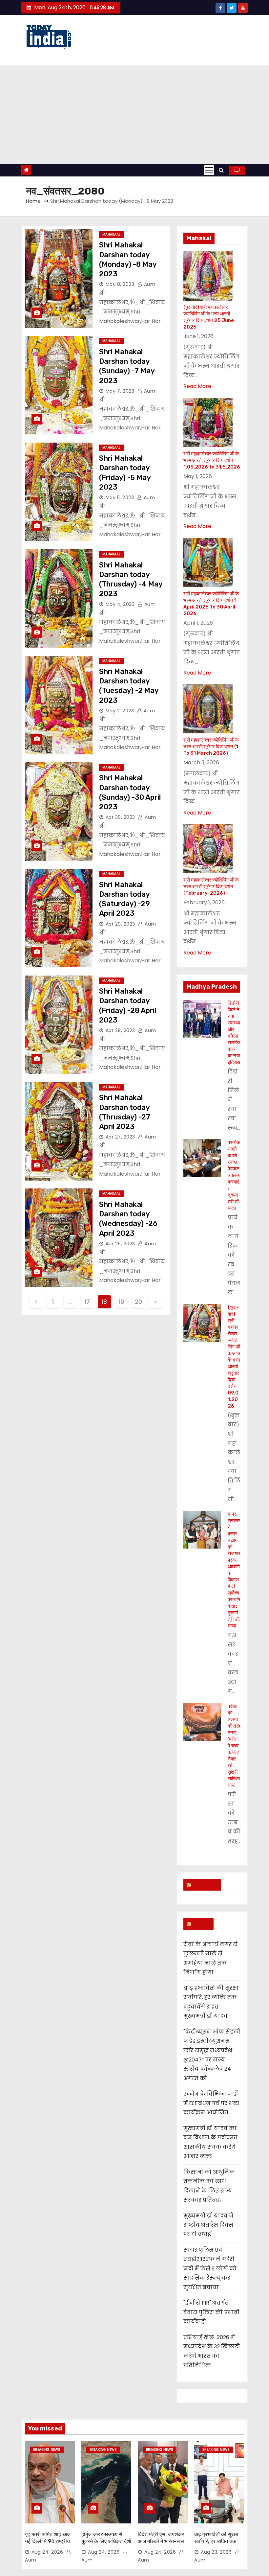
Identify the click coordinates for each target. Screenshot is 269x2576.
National (205, 1885)
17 (87, 1302)
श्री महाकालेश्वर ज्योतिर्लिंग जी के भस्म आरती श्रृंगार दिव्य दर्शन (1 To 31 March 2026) (211, 747)
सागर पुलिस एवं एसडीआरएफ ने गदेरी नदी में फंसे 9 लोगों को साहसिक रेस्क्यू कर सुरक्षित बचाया (210, 2269)
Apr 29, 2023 (120, 924)
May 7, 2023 (120, 391)
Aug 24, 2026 (47, 2552)
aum (149, 284)
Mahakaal (111, 234)
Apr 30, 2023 (120, 817)
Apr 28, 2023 (120, 1030)
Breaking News (47, 2450)
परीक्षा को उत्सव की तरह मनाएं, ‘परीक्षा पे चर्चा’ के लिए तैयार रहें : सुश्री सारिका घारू (234, 1746)
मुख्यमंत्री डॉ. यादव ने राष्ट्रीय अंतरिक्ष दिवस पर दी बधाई (208, 2225)
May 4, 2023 (120, 604)
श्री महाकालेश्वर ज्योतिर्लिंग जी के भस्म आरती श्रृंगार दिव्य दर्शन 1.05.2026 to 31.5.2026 (212, 460)
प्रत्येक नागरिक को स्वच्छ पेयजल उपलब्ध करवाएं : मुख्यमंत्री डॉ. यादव (234, 1175)
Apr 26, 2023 (120, 1244)
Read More (197, 386)
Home (33, 201)
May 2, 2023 (120, 711)
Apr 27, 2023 (120, 1137)
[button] (221, 170)
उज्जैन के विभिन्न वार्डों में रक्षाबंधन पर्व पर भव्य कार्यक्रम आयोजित (211, 2103)
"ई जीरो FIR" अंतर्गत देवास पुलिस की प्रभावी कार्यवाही (211, 2312)
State (201, 1924)
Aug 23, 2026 (216, 2552)
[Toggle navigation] (209, 170)
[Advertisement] (134, 115)
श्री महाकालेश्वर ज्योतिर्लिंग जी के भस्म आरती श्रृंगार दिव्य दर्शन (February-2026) (211, 886)
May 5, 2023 (120, 497)
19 (121, 1302)
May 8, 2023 (120, 284)
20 (138, 1302)
